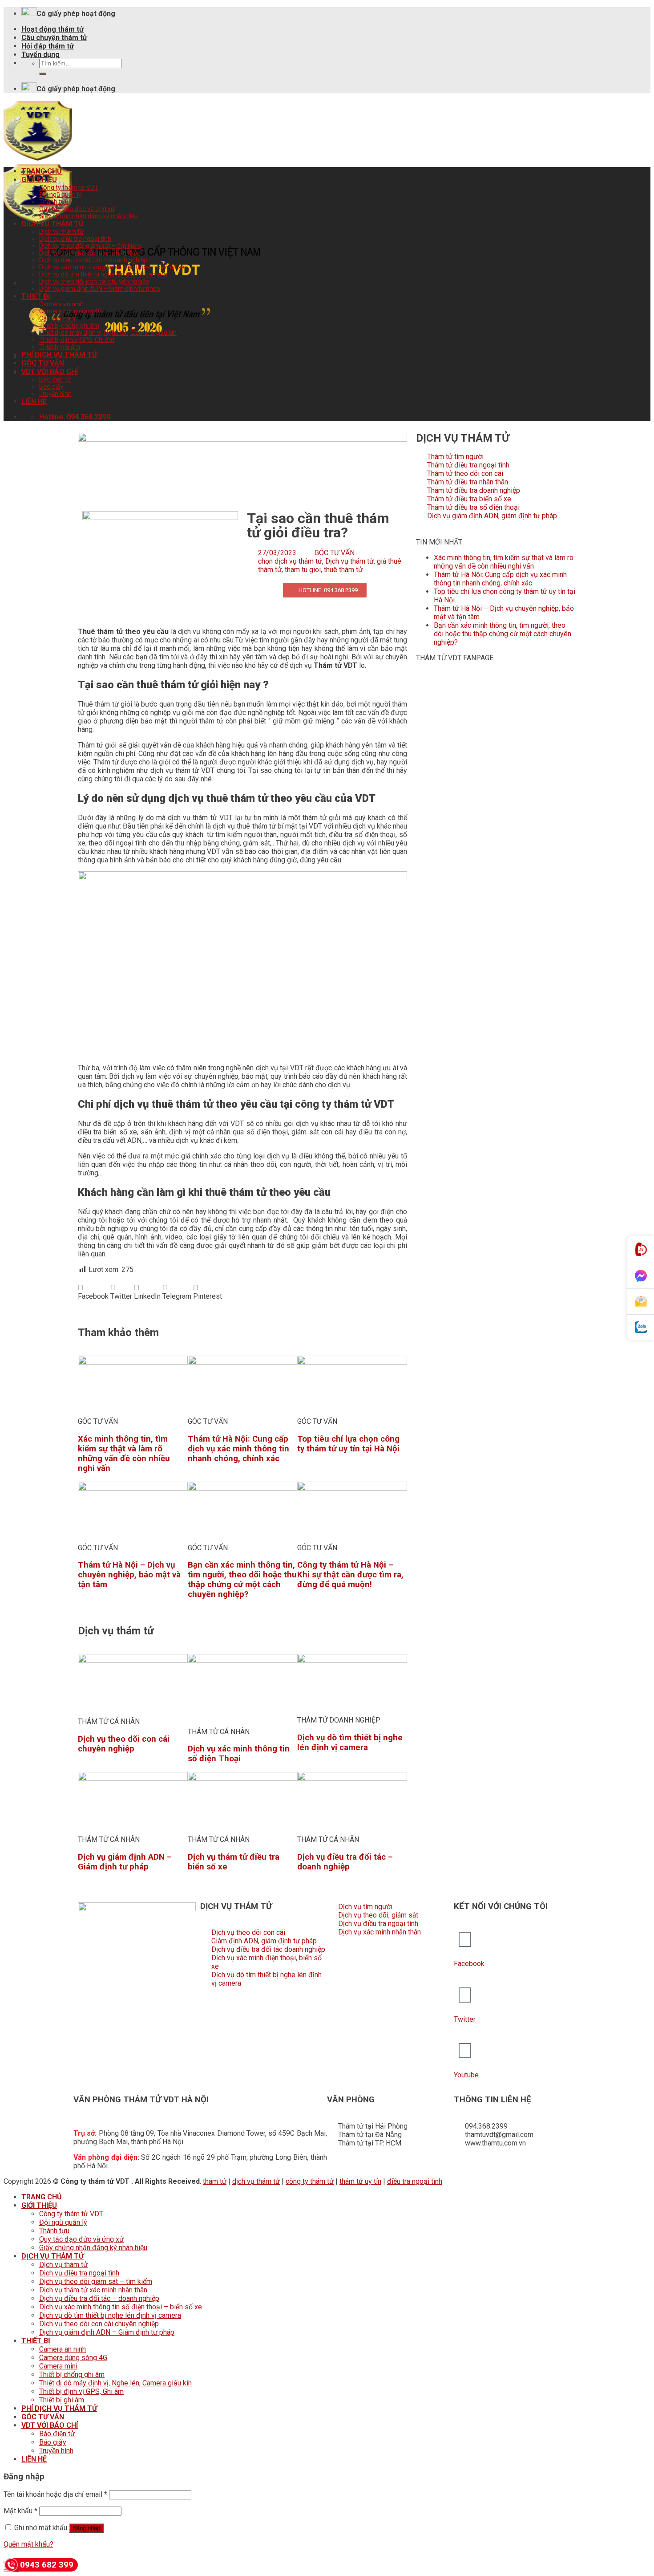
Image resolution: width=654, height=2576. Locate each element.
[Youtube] (465, 2051)
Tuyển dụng (40, 55)
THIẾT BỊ (36, 296)
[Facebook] (465, 1939)
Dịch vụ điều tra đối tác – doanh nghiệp (93, 260)
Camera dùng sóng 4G (71, 311)
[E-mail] (641, 1302)
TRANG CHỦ (42, 171)
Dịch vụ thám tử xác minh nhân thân (90, 253)
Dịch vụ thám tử (61, 232)
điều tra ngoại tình (415, 2181)
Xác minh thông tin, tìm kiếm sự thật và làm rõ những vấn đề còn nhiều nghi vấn (124, 1454)
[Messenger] (641, 1276)
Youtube (466, 2075)
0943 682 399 (47, 2565)
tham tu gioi (303, 570)
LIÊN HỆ (34, 401)
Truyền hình (55, 394)
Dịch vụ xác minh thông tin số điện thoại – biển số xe (112, 267)
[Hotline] (641, 1249)
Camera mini (57, 318)
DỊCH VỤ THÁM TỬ (52, 224)
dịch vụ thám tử (256, 2181)
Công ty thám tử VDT (69, 187)
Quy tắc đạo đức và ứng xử (77, 209)
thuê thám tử (343, 570)
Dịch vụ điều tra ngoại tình (75, 239)
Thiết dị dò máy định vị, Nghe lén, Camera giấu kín (108, 333)
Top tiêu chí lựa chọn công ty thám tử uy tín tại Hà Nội (348, 1444)
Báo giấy (51, 386)
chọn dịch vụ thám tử (290, 561)
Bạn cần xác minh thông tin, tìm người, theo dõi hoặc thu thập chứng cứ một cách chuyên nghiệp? (242, 1580)
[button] (93, 1292)
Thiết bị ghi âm (60, 347)
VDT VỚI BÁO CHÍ (50, 372)
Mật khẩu (20, 2511)
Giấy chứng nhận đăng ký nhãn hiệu (89, 216)
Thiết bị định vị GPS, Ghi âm (77, 340)
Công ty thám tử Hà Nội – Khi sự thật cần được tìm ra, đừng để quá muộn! (350, 1575)
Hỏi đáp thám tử (48, 46)
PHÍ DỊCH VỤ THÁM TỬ (59, 355)
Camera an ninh (61, 304)
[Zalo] (641, 1327)
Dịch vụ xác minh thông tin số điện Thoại (239, 1754)
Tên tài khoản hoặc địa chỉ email (55, 2494)
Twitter (465, 2019)
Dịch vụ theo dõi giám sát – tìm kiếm (90, 246)
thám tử (215, 2181)
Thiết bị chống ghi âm (69, 325)
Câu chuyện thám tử (54, 38)
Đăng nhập (86, 2528)
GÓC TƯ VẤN (43, 363)
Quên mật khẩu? (28, 2544)
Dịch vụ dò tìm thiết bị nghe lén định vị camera (103, 274)
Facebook (469, 1964)
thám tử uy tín (360, 2181)
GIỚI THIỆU (39, 180)
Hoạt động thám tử (52, 29)
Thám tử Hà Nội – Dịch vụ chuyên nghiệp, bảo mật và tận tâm (129, 1575)
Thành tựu (54, 202)
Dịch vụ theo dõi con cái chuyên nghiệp (94, 281)
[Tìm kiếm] (43, 74)
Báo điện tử (55, 379)
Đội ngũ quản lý (60, 195)
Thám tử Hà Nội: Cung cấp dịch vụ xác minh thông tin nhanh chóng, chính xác (238, 1449)
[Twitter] (465, 1995)
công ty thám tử (310, 2181)
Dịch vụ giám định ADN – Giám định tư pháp (100, 288)
